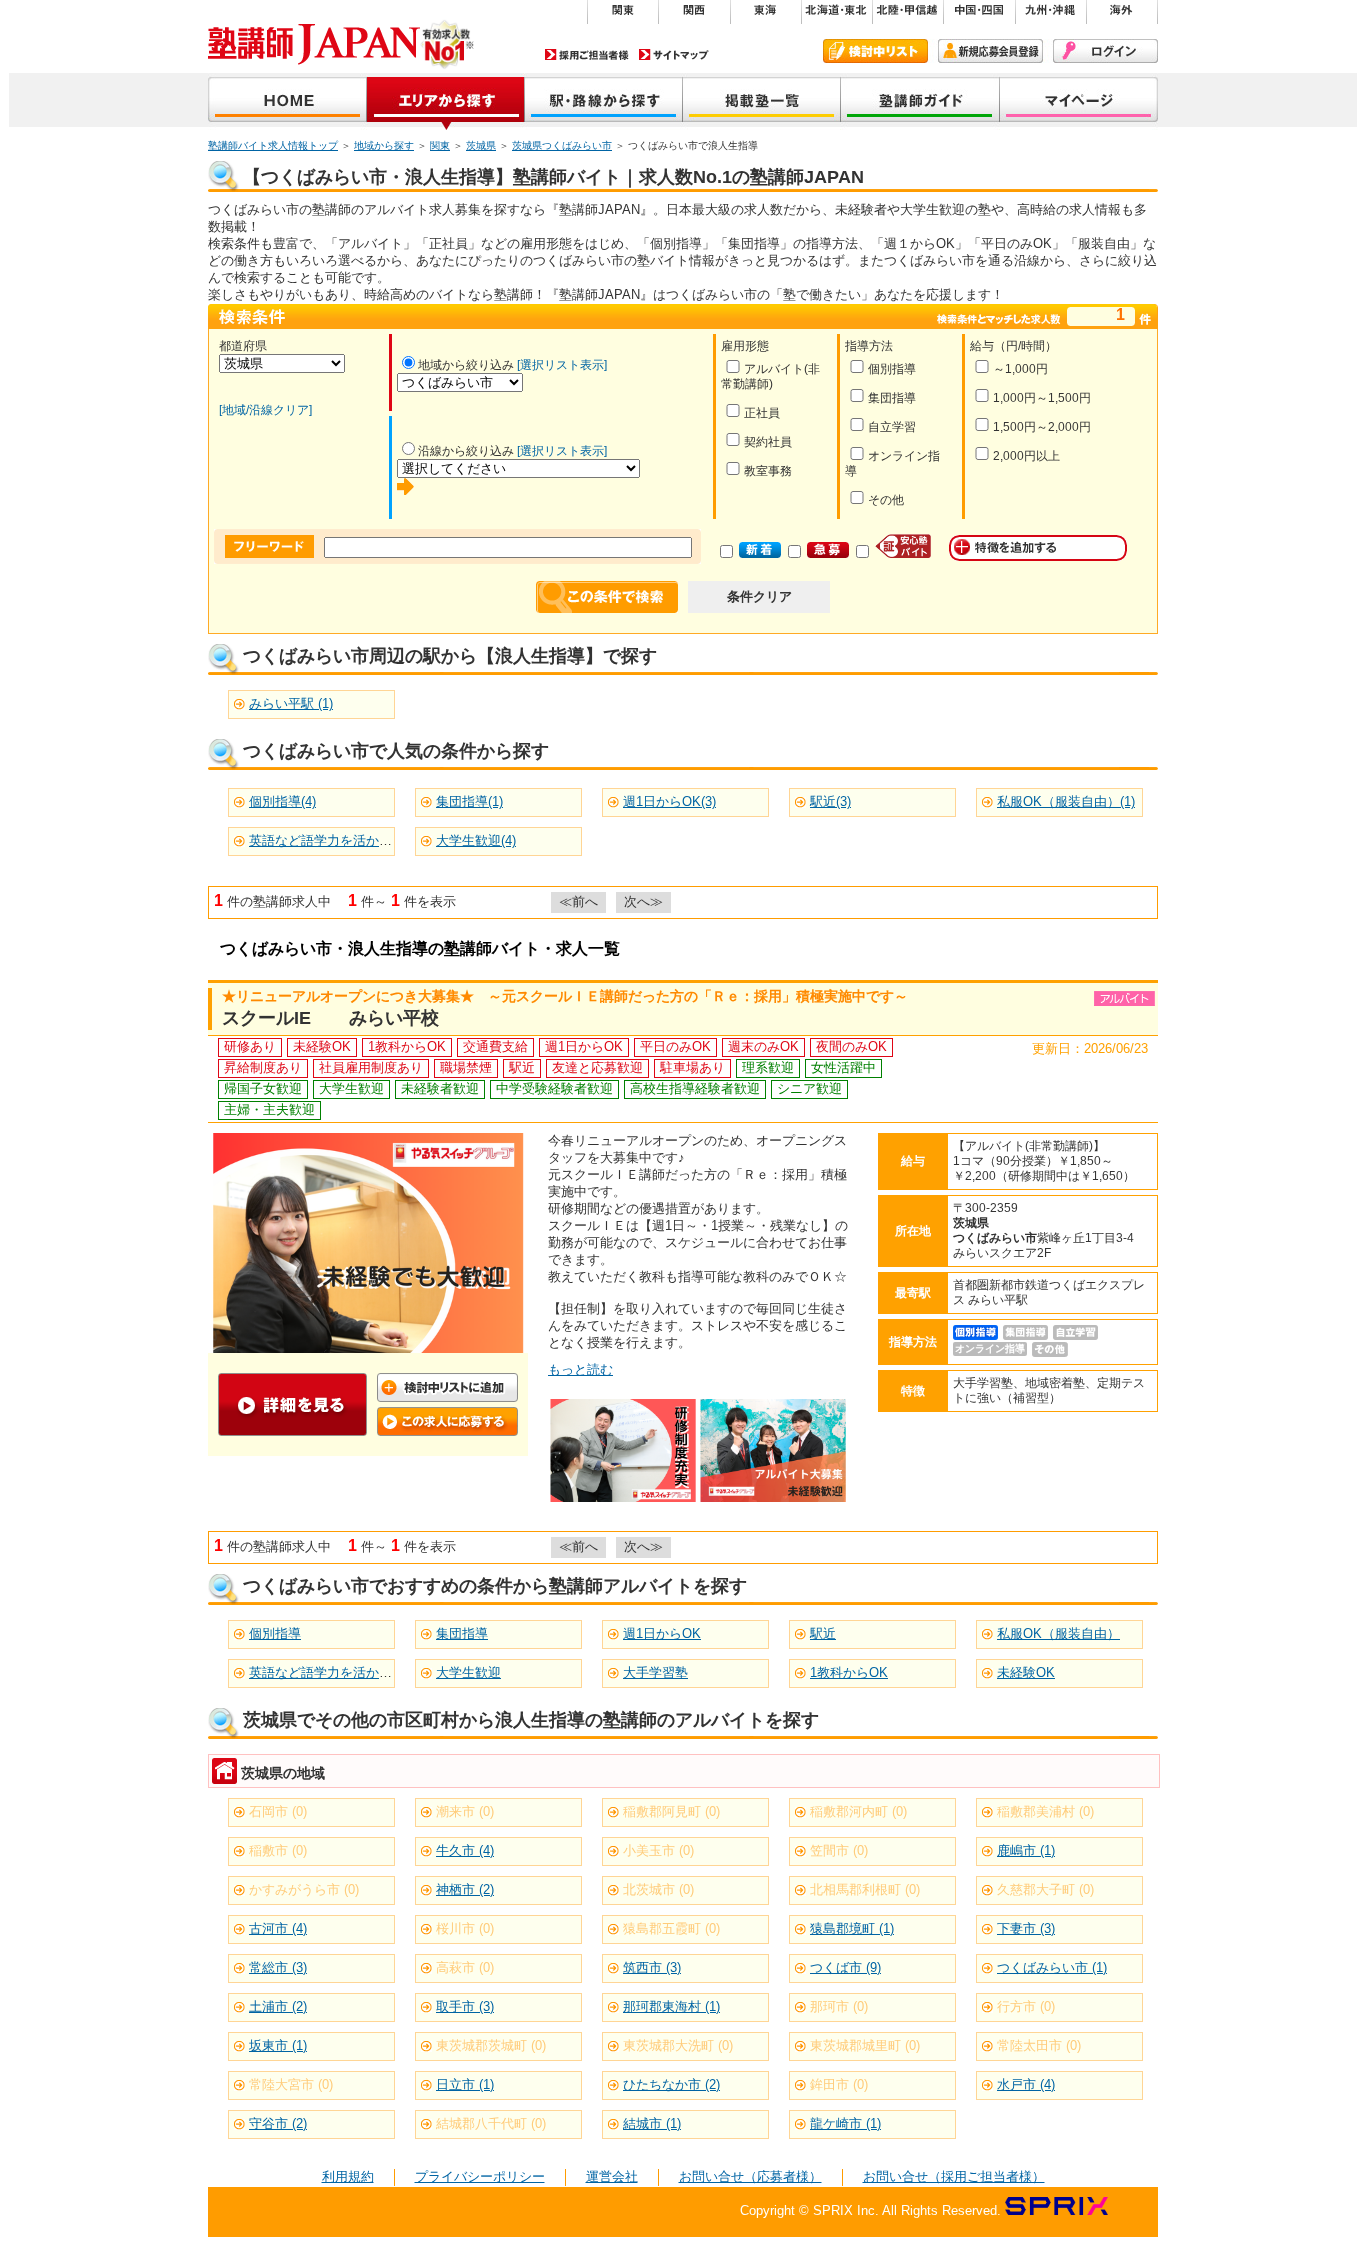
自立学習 (892, 427)
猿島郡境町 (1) (852, 1928)
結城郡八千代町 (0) (491, 2123)
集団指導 (892, 398)
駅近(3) (830, 801)
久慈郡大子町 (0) (1045, 1889)
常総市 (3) (278, 1967)
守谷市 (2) (278, 2123)
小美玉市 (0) (658, 1850)
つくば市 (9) (845, 1967)
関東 (440, 145)
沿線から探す (604, 101)
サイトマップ (674, 54)
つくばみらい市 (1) (1052, 1967)
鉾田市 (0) (839, 2084)
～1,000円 (1020, 369)
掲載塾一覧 (762, 101)
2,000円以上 (1026, 456)
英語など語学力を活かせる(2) (334, 840)
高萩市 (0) (465, 1967)
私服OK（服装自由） (1058, 1633)
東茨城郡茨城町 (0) (491, 2045)
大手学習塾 (655, 1672)
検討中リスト (875, 51)
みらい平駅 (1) (291, 703)
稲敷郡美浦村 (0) (1045, 1811)
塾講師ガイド (920, 101)
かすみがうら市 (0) (304, 1889)
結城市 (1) (652, 2123)
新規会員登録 (990, 51)
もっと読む (580, 1369)
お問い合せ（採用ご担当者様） (954, 2176)
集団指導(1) (469, 801)
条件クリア (759, 596)
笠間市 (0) (839, 1850)
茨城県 (481, 145)
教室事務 (768, 471)
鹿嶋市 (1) (1026, 1850)
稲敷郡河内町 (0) (858, 1811)
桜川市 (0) (465, 1928)
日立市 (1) (465, 2084)
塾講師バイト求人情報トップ (273, 145)
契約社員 (768, 442)
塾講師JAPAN (287, 101)
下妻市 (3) (1026, 1928)
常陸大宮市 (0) (291, 2084)
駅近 (823, 1633)
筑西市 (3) (652, 1967)
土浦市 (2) (278, 2006)
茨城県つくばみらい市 (562, 145)
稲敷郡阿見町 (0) (671, 1811)
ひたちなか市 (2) (671, 2084)
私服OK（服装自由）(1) (1066, 801)
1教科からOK (849, 1672)
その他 (886, 500)
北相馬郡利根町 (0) (865, 1889)
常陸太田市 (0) (1039, 2045)
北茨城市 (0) (658, 1889)
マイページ (1079, 101)
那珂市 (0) (839, 2006)
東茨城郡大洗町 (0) (678, 2045)
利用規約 (348, 2176)
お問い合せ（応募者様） (750, 2176)
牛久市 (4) (465, 1850)
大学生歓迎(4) (476, 840)
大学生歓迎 (468, 1672)
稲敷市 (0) (278, 1850)
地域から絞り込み (466, 365)
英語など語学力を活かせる (327, 1672)
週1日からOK (662, 1633)
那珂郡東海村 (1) (671, 2006)
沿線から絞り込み (466, 451)
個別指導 (892, 369)
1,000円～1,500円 (1042, 398)
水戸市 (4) (1026, 2084)
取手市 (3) (465, 2006)
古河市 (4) (278, 1928)
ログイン (1105, 51)
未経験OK (1026, 1672)
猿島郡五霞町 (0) (671, 1928)
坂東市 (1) (278, 2045)
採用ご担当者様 (587, 54)
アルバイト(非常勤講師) (770, 376)
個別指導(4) (282, 801)
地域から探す (446, 101)
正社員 (762, 413)
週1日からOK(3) (669, 801)
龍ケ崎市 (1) (845, 2123)
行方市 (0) (1026, 2006)
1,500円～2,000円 (1042, 427)
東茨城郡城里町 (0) (865, 2045)
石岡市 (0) (278, 1811)
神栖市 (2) (465, 1889)
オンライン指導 (892, 463)
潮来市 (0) (465, 1811)
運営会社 (612, 2176)
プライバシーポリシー (480, 2176)
